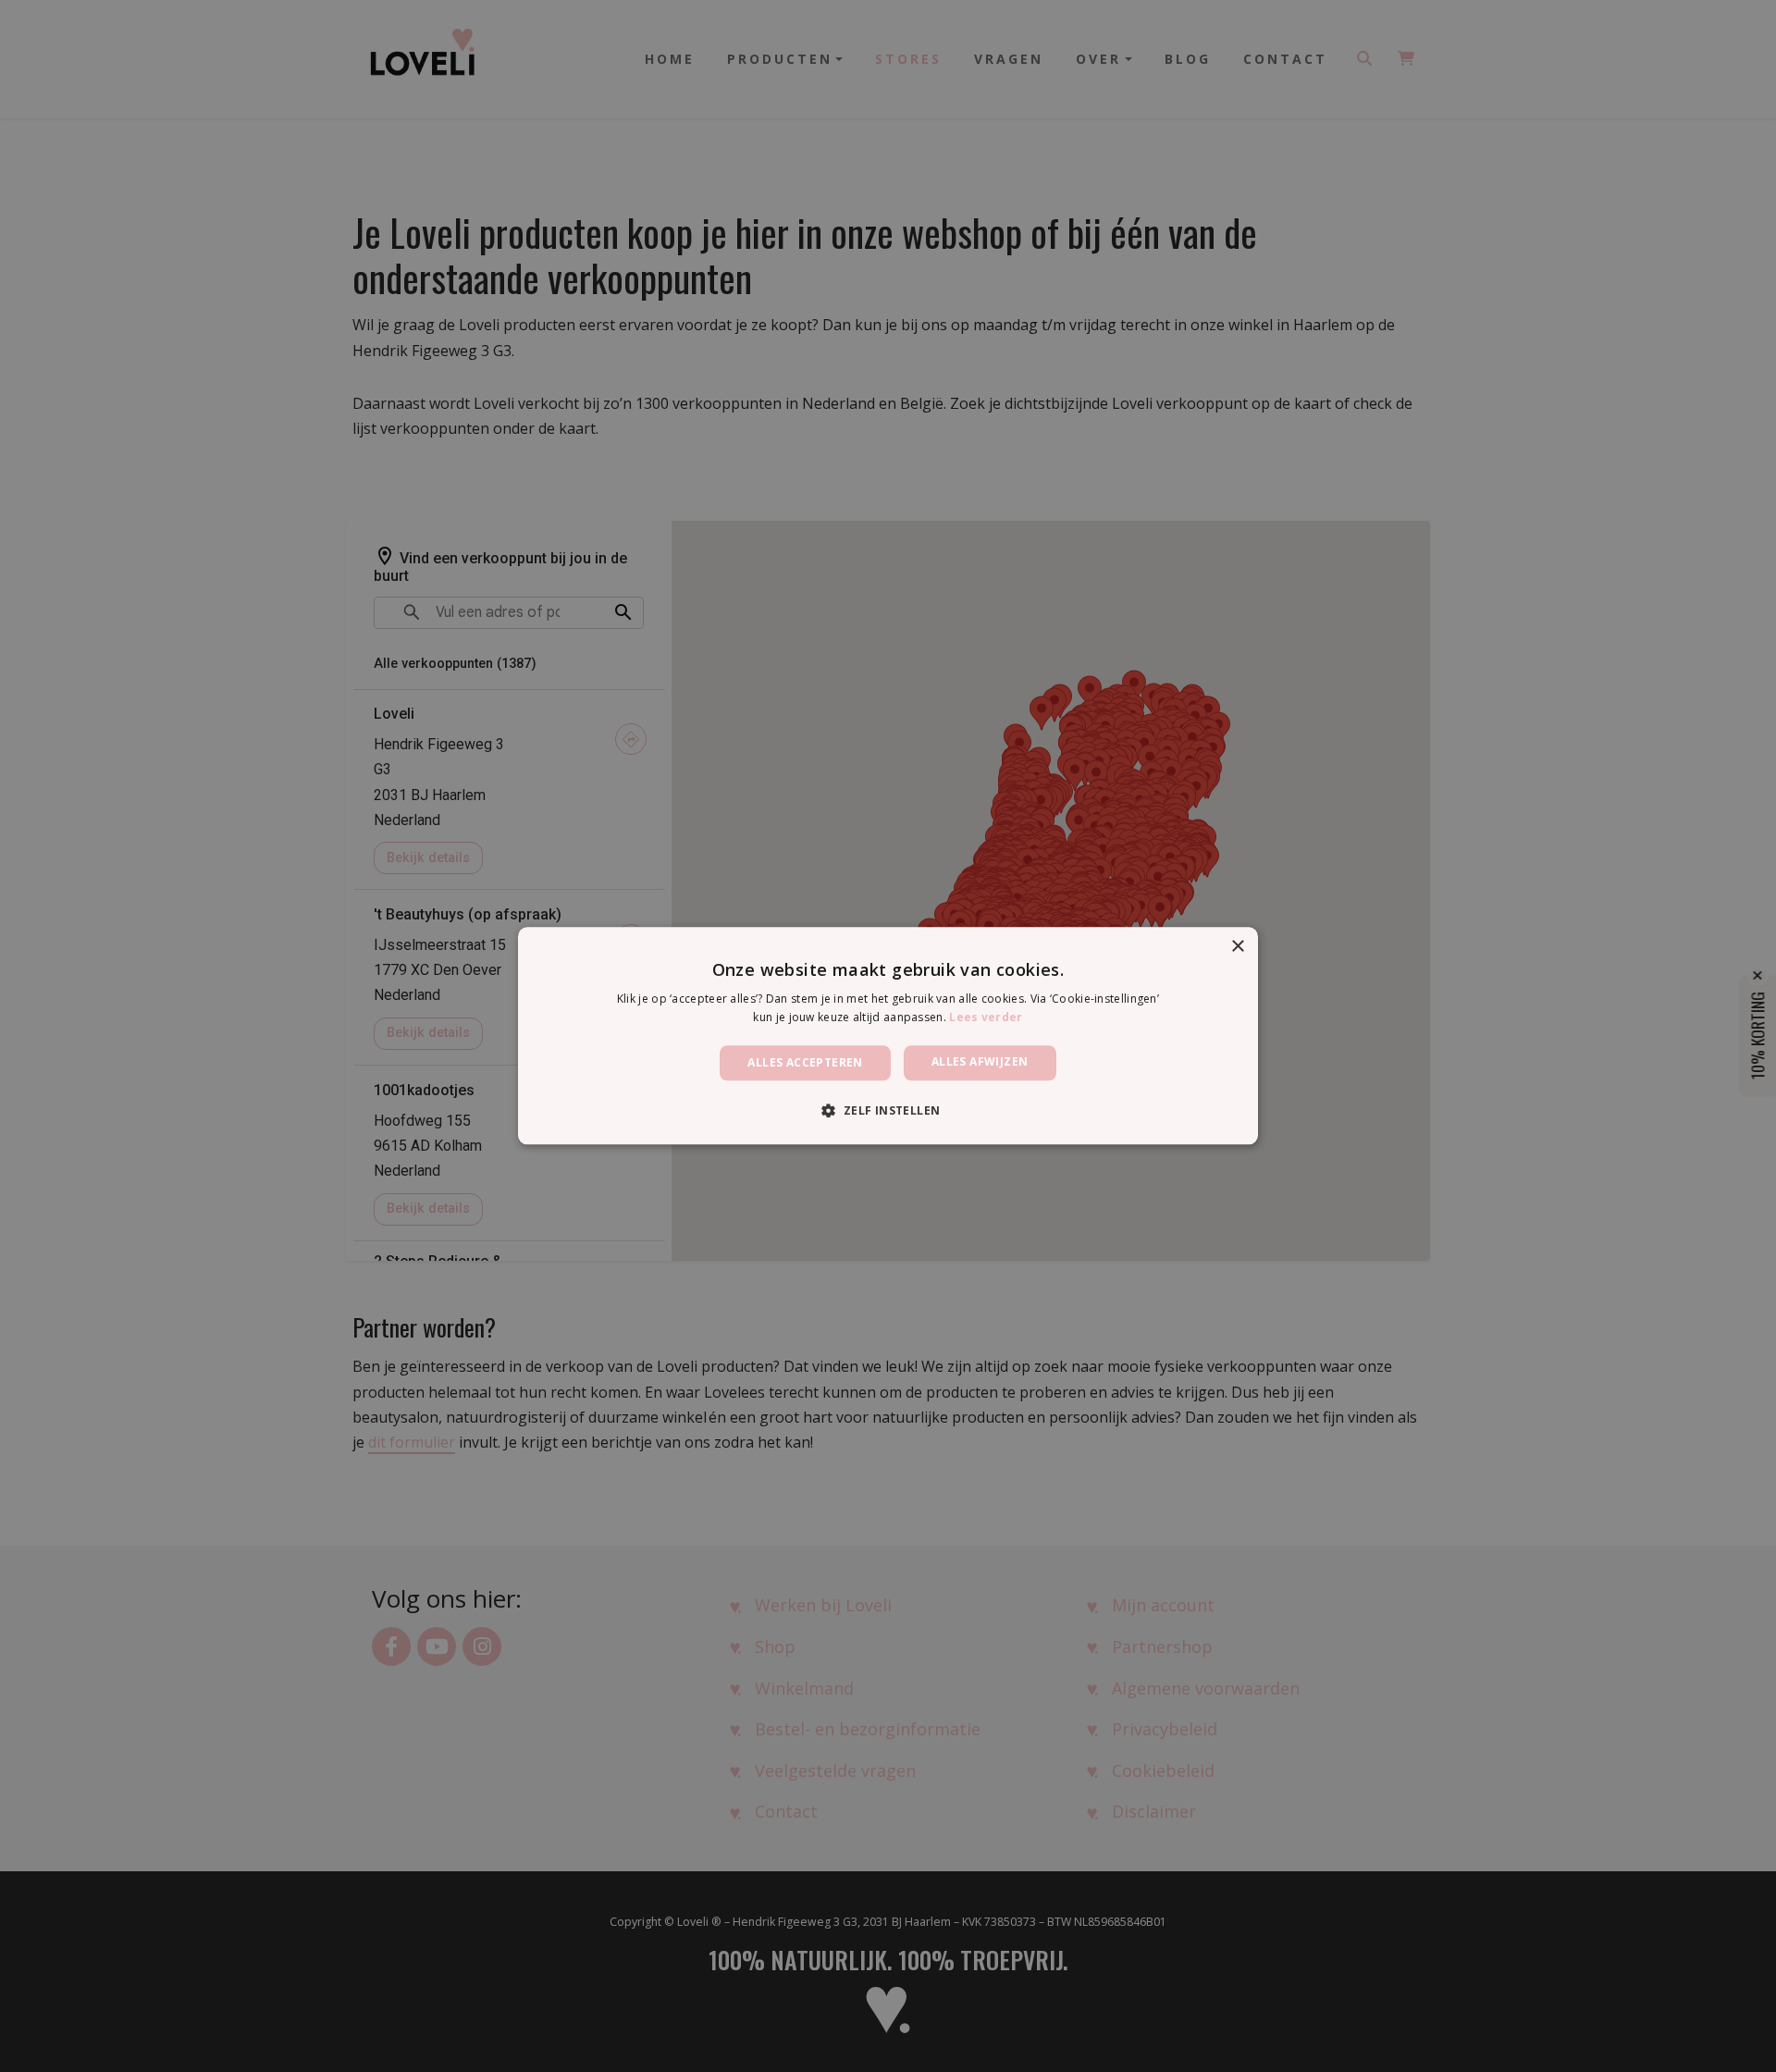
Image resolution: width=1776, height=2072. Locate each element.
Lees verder (986, 1018)
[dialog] (888, 1036)
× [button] (1237, 947)
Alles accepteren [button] (805, 1062)
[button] (888, 1111)
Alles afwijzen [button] (980, 1061)
